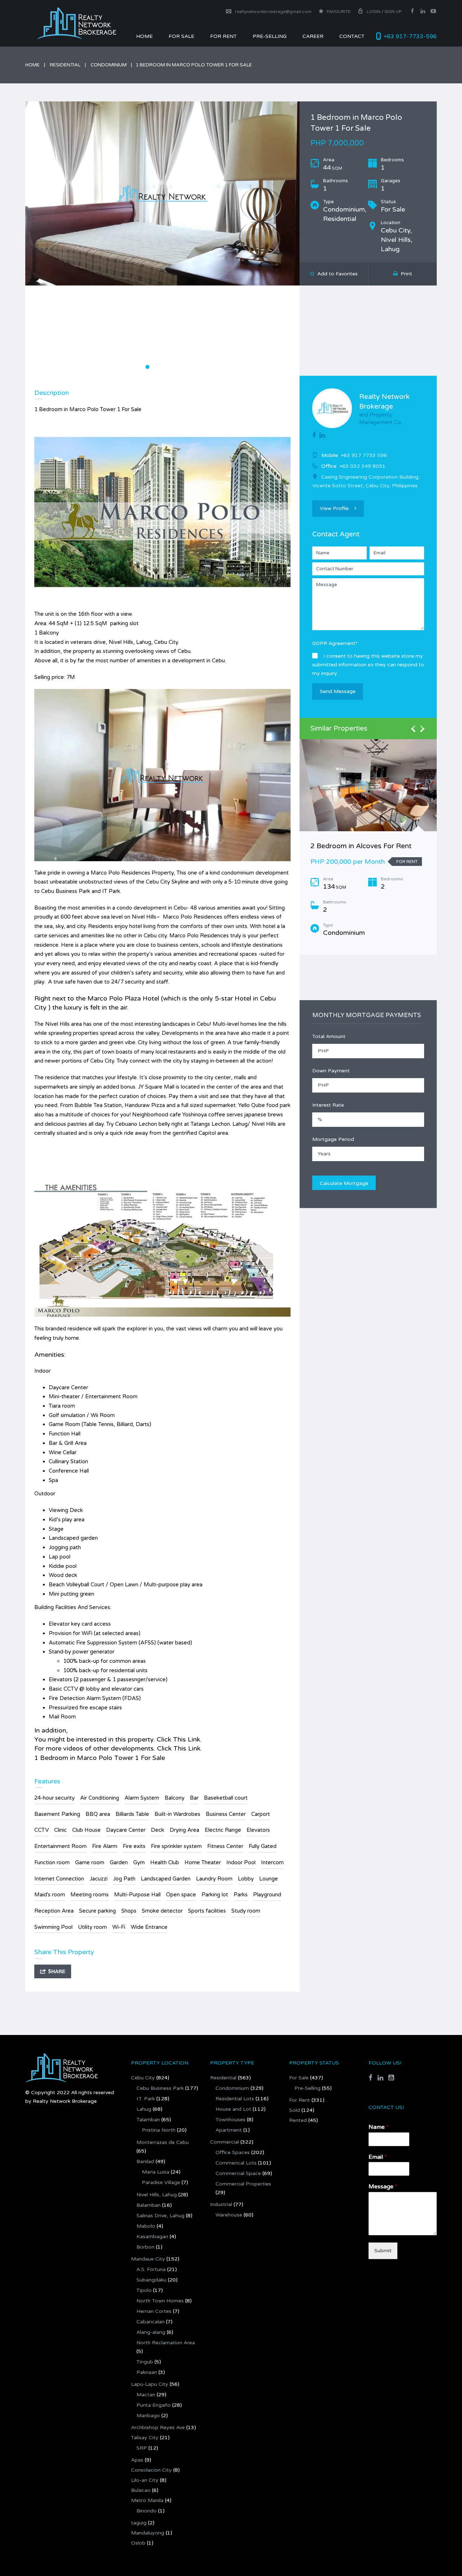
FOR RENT (223, 36)
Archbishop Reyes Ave (158, 2427)
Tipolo (144, 2290)
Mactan (146, 2395)
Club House (86, 1830)
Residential (65, 65)
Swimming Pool (53, 1927)
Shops (129, 1911)
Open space (181, 1895)
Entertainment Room (60, 1846)
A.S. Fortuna (151, 2269)
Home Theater (203, 1862)
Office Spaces (233, 2152)
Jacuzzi (99, 1879)
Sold (295, 2110)
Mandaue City (148, 2259)
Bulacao (141, 2490)
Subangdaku (151, 2280)
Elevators (258, 1830)
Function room (52, 1862)
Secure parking (97, 1911)
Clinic (60, 1830)
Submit (383, 2251)
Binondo (147, 2511)
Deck (158, 1830)
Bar (194, 1798)
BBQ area (98, 1814)
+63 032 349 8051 (362, 466)
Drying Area (184, 1830)
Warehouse (229, 2215)
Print (405, 274)
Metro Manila (147, 2500)
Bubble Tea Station (98, 1105)
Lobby (246, 1879)
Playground (267, 1895)
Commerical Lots (236, 2163)
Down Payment (331, 1071)
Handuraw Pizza (145, 1105)
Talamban (148, 2120)
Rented (298, 2120)
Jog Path (124, 1879)
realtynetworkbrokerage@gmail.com (273, 12)
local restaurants (175, 1052)
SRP (142, 2448)
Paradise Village (161, 2182)
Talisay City (145, 2438)
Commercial (225, 2142)
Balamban (149, 2205)
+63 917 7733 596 (364, 455)
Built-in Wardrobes (177, 1814)
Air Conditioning (100, 1798)
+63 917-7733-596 (410, 36)
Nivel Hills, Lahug (157, 2195)
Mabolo (146, 2226)
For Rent (300, 2100)
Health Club (165, 1862)
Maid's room (50, 1895)
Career (313, 36)
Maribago (148, 2416)
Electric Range (223, 1830)
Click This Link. (179, 1739)
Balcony (175, 1798)
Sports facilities (207, 1911)
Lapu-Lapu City (150, 2384)
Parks (241, 1895)
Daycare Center (126, 1830)
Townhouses (230, 2120)
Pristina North (159, 2130)
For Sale (181, 36)
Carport (261, 1814)
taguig (139, 2523)
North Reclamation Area (166, 2343)
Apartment (229, 2130)
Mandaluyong (148, 2533)
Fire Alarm (105, 1846)
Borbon (145, 2247)
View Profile (334, 508)
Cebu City (143, 2078)
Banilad (145, 2161)
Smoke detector (162, 1911)
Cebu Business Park (66, 891)
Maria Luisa (156, 2172)
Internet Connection (59, 1879)
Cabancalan (151, 2322)
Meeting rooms (90, 1895)
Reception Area (54, 1911)
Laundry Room (214, 1879)
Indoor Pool (241, 1862)
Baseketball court (226, 1798)
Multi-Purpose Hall (137, 1895)
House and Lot (233, 2109)
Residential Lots (235, 2099)
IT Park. (112, 891)
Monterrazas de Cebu (163, 2142)
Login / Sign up (384, 12)
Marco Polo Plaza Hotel (124, 998)
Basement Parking (57, 1814)
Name (379, 2127)
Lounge (269, 1879)
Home (144, 36)
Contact (352, 36)
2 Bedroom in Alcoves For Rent (361, 846)
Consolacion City (151, 2470)
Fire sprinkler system (176, 1846)
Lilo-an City (145, 2480)
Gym (139, 1862)
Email (378, 2157)
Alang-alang (151, 2332)
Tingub (145, 2362)
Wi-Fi (119, 1927)
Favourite (338, 12)
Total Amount (329, 1036)
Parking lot (215, 1895)
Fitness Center (225, 1846)
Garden (119, 1862)
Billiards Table (132, 1814)
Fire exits (134, 1846)
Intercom (272, 1862)
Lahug (144, 2109)
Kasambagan (152, 2237)
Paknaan (147, 2372)
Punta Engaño (154, 2405)
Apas (137, 2460)
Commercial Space (238, 2173)
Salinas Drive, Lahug (160, 2216)
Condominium (109, 65)
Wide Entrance (149, 1927)
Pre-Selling (270, 36)
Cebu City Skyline (167, 882)
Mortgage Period (333, 1139)
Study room (246, 1911)
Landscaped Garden (166, 1879)
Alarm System (142, 1798)
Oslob (138, 2543)
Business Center (226, 1814)
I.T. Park (146, 2099)
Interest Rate (328, 1105)
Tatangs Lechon (210, 1124)
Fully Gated (263, 1846)
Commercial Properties (243, 2184)
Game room (90, 1862)
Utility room (92, 1927)
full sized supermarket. (209, 1105)
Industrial (221, 2204)
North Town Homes (160, 2301)
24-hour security (55, 1798)
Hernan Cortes (154, 2311)
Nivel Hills (144, 917)
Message (383, 2187)
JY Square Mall (156, 1087)
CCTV (42, 1830)
